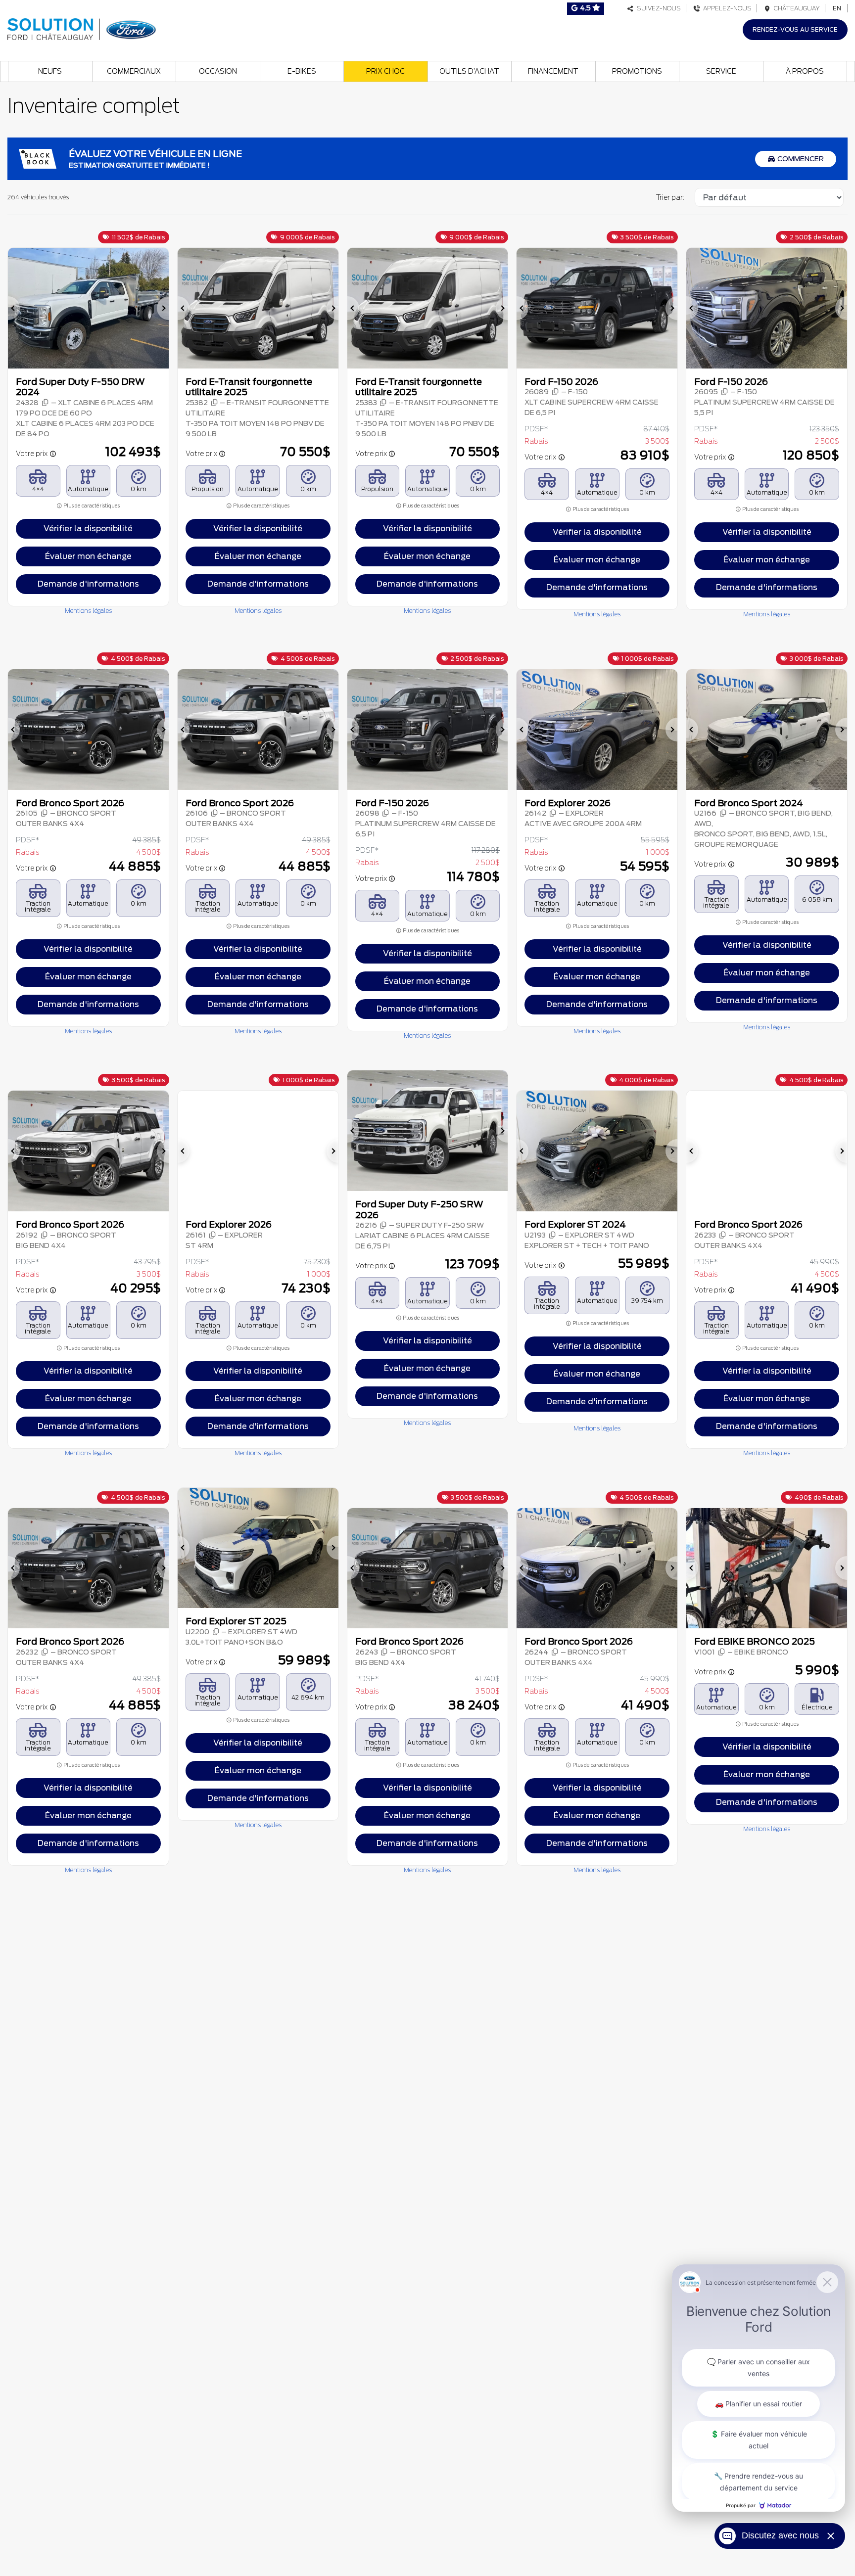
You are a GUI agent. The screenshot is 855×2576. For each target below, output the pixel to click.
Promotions (637, 71)
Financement (553, 71)
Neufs (50, 71)
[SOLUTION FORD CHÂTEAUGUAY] (82, 28)
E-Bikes (302, 71)
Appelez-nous (726, 8)
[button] (14, 308)
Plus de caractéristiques (91, 506)
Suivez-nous (657, 8)
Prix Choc (385, 71)
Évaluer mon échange (88, 556)
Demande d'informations (88, 584)
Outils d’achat (469, 71)
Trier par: (670, 197)
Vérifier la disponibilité (88, 529)
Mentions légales (88, 611)
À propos (805, 71)
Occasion (218, 71)
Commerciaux (134, 71)
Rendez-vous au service (795, 29)
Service (721, 71)
